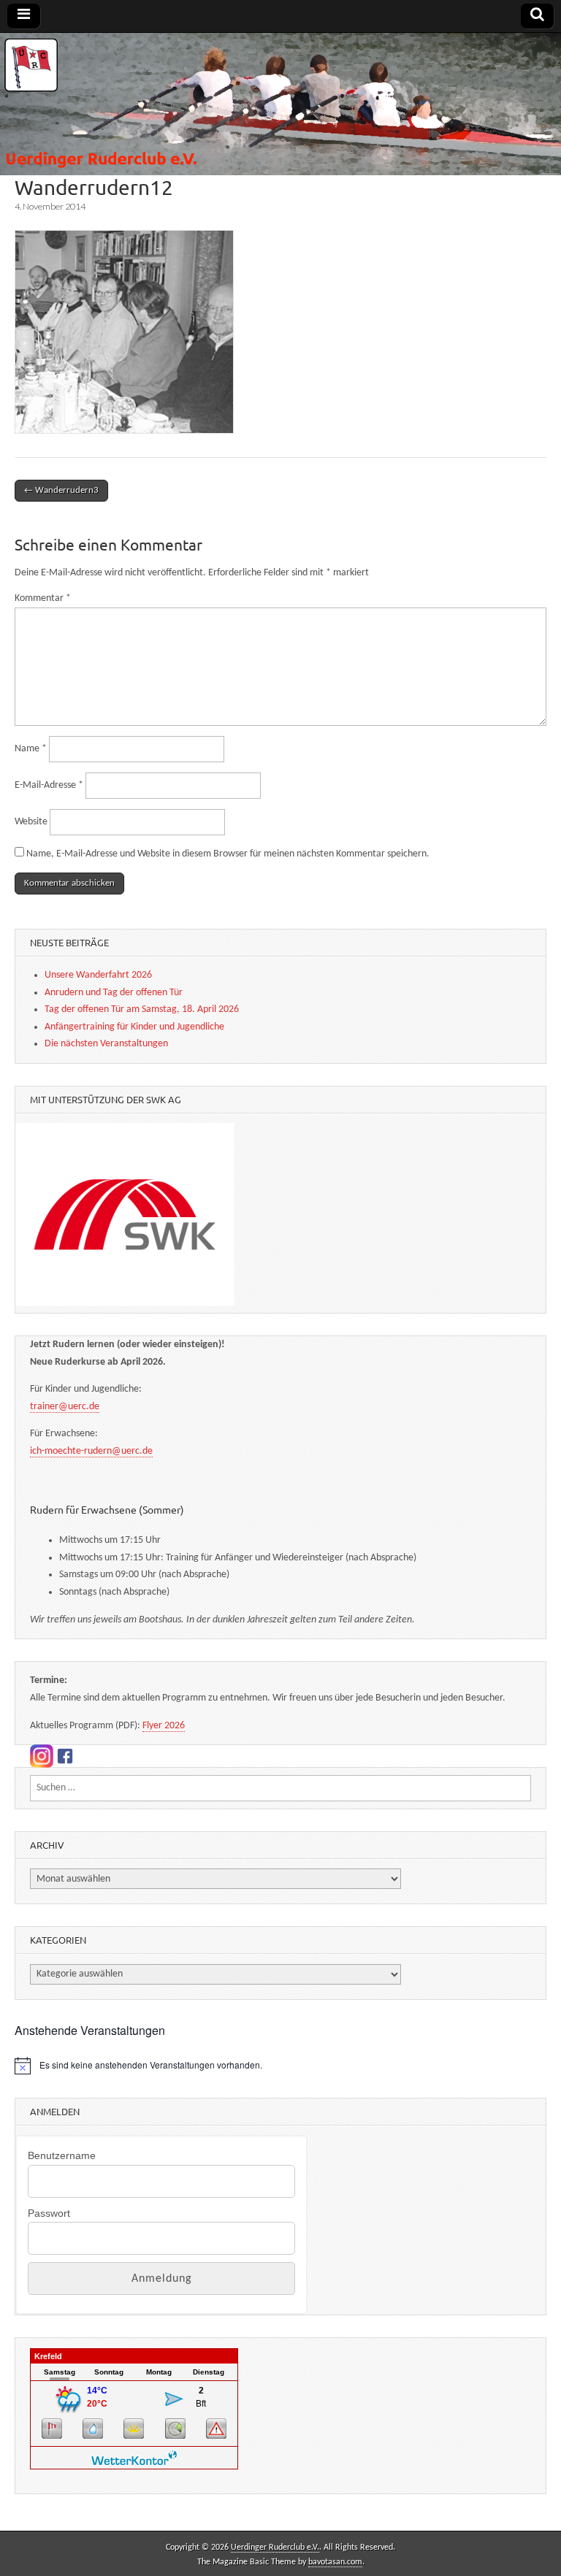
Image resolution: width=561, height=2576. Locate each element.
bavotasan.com (335, 2562)
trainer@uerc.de (65, 1407)
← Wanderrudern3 (61, 490)
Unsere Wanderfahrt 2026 (98, 975)
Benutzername (62, 2155)
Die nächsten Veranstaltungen (106, 1044)
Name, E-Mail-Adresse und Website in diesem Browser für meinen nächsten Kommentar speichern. (228, 854)
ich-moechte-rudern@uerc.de (91, 1451)
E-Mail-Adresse (49, 785)
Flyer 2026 (164, 1726)
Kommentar (43, 598)
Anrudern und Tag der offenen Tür (114, 993)
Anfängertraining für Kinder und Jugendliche (134, 1027)
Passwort (49, 2213)
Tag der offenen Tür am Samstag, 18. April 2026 (142, 1009)
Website (31, 822)
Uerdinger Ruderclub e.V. (275, 2548)
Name (31, 749)
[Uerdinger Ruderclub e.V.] (280, 104)
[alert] (280, 2066)
